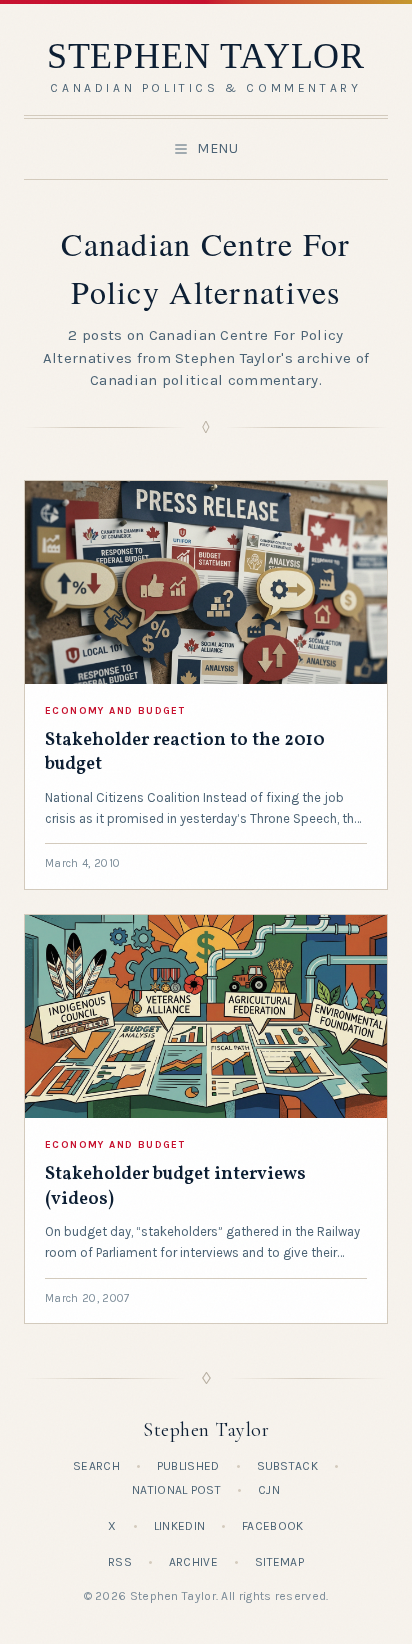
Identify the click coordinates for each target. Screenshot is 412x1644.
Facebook (272, 1526)
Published (188, 1466)
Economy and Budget (115, 711)
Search (96, 1466)
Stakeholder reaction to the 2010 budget (185, 752)
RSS (120, 1562)
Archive (193, 1562)
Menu (218, 148)
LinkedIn (179, 1526)
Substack (287, 1466)
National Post (176, 1490)
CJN (269, 1490)
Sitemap (279, 1562)
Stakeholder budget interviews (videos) (175, 1186)
